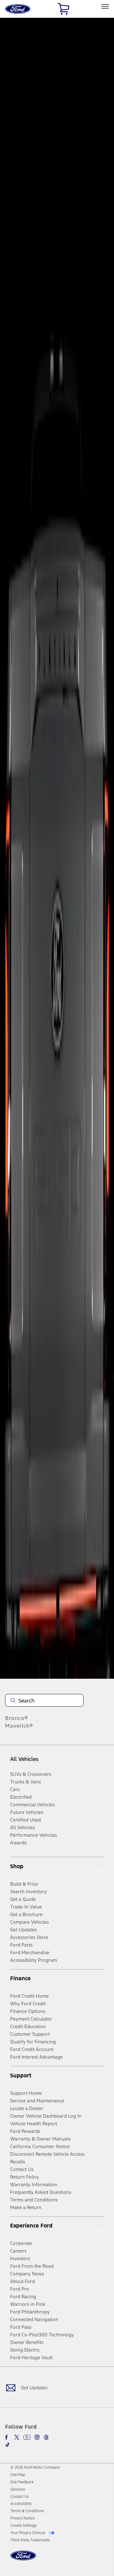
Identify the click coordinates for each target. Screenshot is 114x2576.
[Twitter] (17, 2437)
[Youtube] (27, 2437)
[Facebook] (8, 2437)
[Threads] (46, 2437)
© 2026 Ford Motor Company (35, 2467)
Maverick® (19, 1726)
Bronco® (17, 1718)
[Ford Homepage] (23, 2559)
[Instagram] (37, 2437)
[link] (18, 2475)
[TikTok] (8, 2445)
